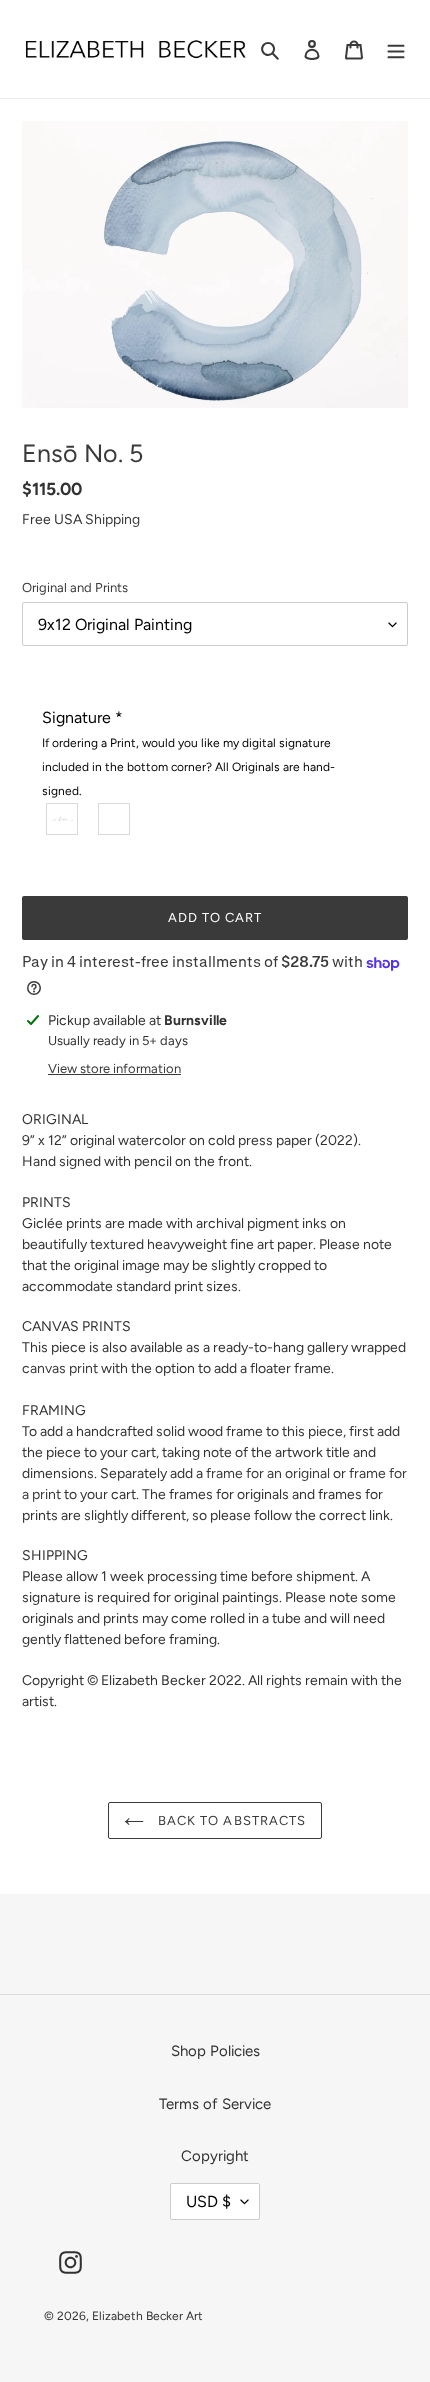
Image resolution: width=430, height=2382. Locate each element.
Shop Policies (215, 2051)
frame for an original (268, 1473)
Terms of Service (215, 2104)
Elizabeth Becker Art (147, 2316)
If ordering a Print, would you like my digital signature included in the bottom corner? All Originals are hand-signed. (188, 767)
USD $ (208, 2201)
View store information (114, 1068)
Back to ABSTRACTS (230, 1820)
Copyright (215, 2156)
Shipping (112, 519)
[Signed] (63, 819)
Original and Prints (75, 587)
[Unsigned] (115, 819)
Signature (188, 753)
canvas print (60, 1368)
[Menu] (396, 49)
